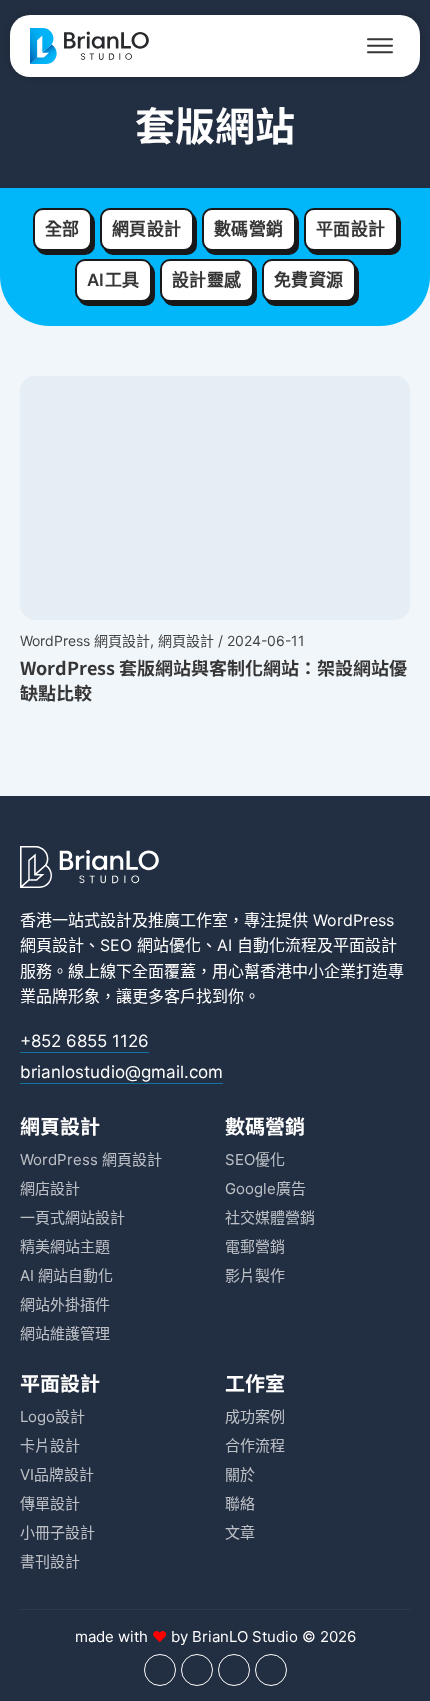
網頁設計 (147, 229)
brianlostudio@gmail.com (121, 1072)
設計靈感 (207, 280)
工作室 (255, 1382)
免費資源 (309, 280)
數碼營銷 (249, 229)
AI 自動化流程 (267, 945)
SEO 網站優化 (150, 945)
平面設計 (351, 229)
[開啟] (380, 46)
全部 (62, 229)
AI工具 (113, 280)
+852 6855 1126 (84, 1041)
